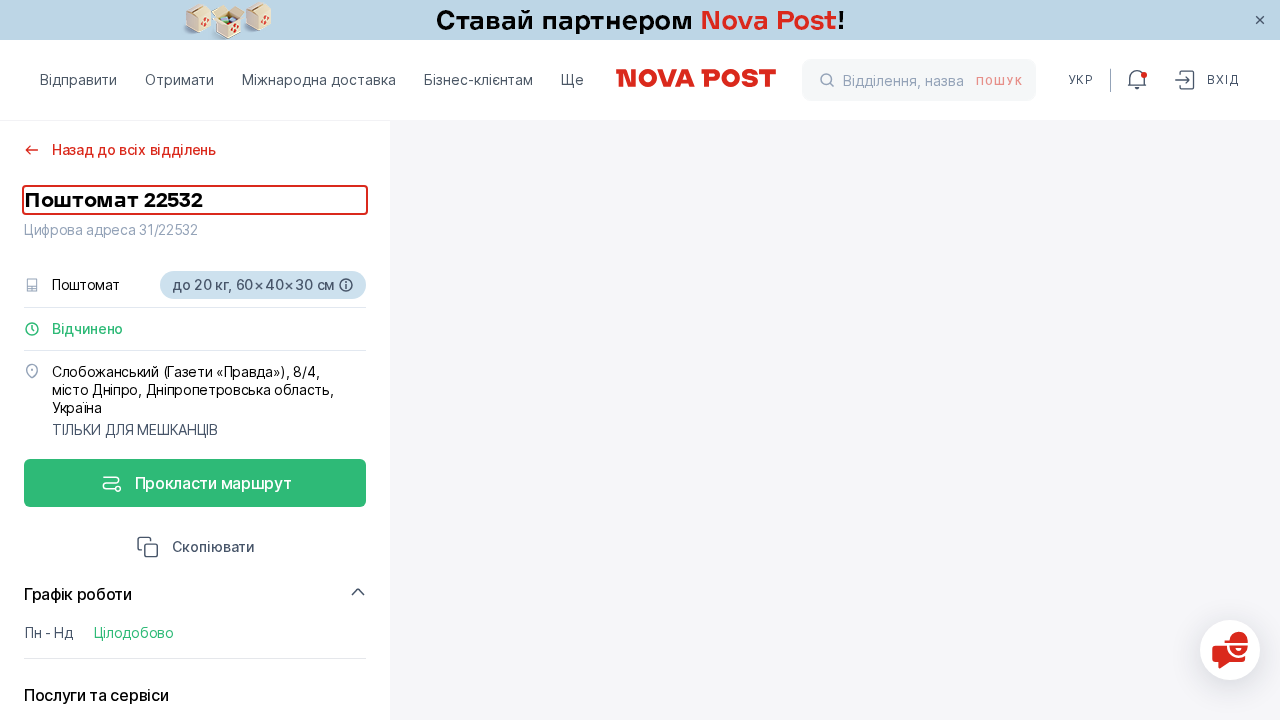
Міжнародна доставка (319, 79)
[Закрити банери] (1260, 20)
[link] (640, 20)
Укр (1081, 79)
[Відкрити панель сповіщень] (1137, 80)
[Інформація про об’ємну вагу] (346, 285)
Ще (572, 79)
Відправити (78, 79)
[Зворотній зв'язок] (1230, 650)
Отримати (179, 79)
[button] (195, 549)
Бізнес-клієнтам (478, 79)
